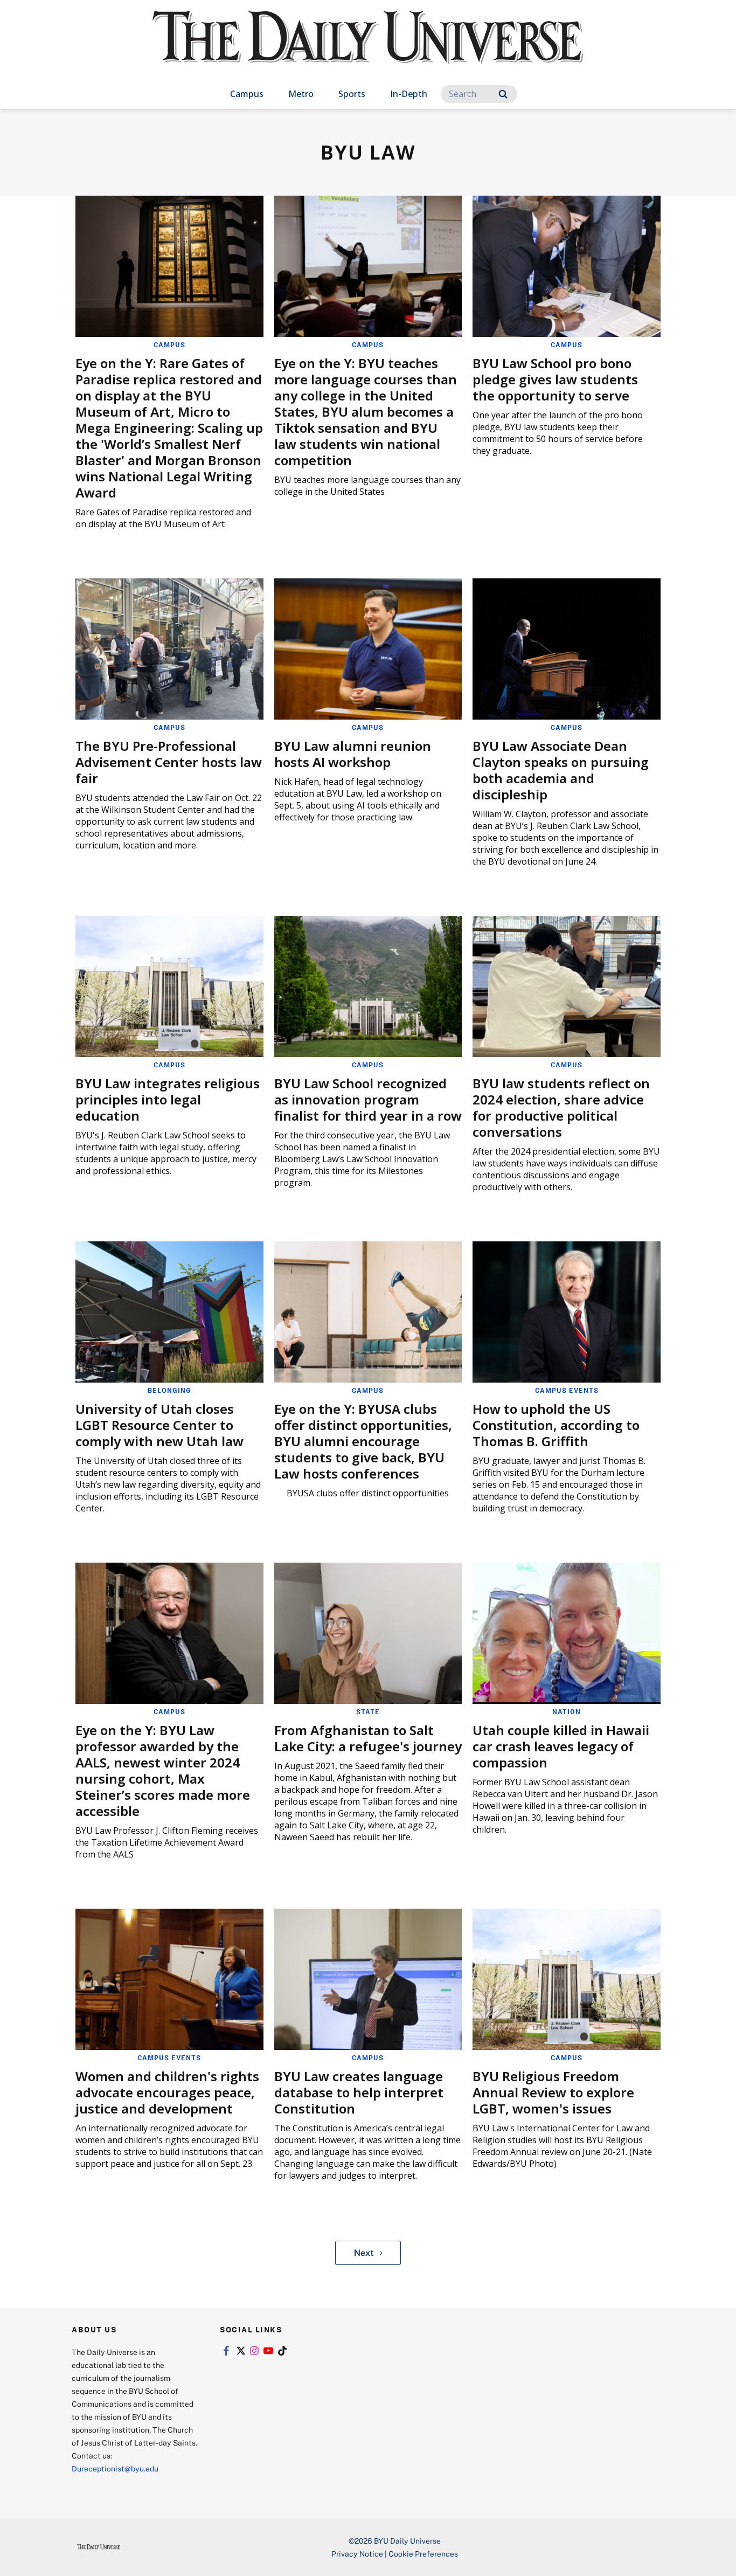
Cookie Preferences (423, 2554)
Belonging (169, 1390)
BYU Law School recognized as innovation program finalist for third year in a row (368, 1099)
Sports (352, 94)
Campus (247, 94)
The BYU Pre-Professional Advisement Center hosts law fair (169, 762)
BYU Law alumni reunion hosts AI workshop (353, 754)
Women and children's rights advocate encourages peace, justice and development (167, 2092)
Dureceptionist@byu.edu (115, 2468)
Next (364, 2253)
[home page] (368, 48)
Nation (567, 1711)
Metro (301, 94)
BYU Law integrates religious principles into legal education (168, 1099)
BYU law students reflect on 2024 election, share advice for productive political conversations (561, 1107)
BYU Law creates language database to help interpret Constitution (359, 2092)
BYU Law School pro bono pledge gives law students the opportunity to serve (555, 379)
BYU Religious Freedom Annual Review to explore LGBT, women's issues (553, 2092)
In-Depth (409, 94)
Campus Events (567, 1390)
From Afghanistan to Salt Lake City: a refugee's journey (368, 1738)
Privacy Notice (357, 2554)
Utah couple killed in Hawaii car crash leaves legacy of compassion (561, 1746)
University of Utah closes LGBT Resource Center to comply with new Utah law (159, 1425)
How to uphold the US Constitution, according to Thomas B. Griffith (556, 1425)
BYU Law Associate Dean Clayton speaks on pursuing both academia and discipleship (561, 770)
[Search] (503, 94)
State (368, 1711)
